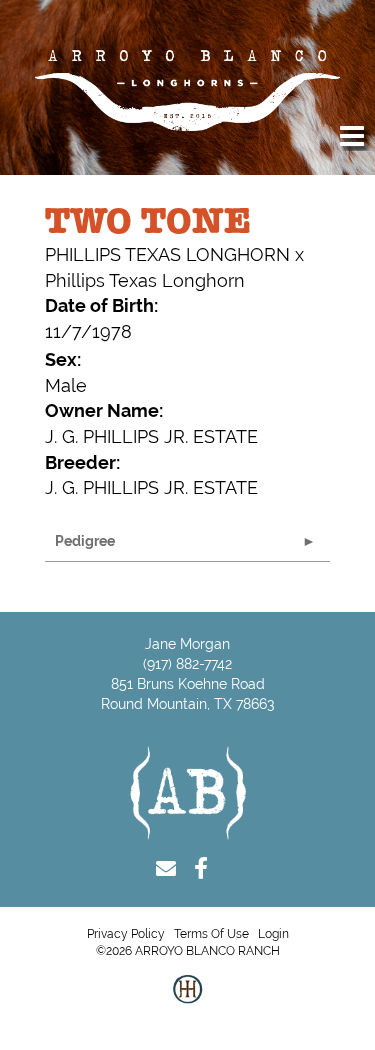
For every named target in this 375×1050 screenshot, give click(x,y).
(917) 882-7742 (187, 664)
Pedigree (85, 541)
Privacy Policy (126, 934)
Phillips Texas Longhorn (145, 280)
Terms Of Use (211, 934)
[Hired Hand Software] (188, 1005)
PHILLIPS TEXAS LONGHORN (167, 254)
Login (273, 934)
